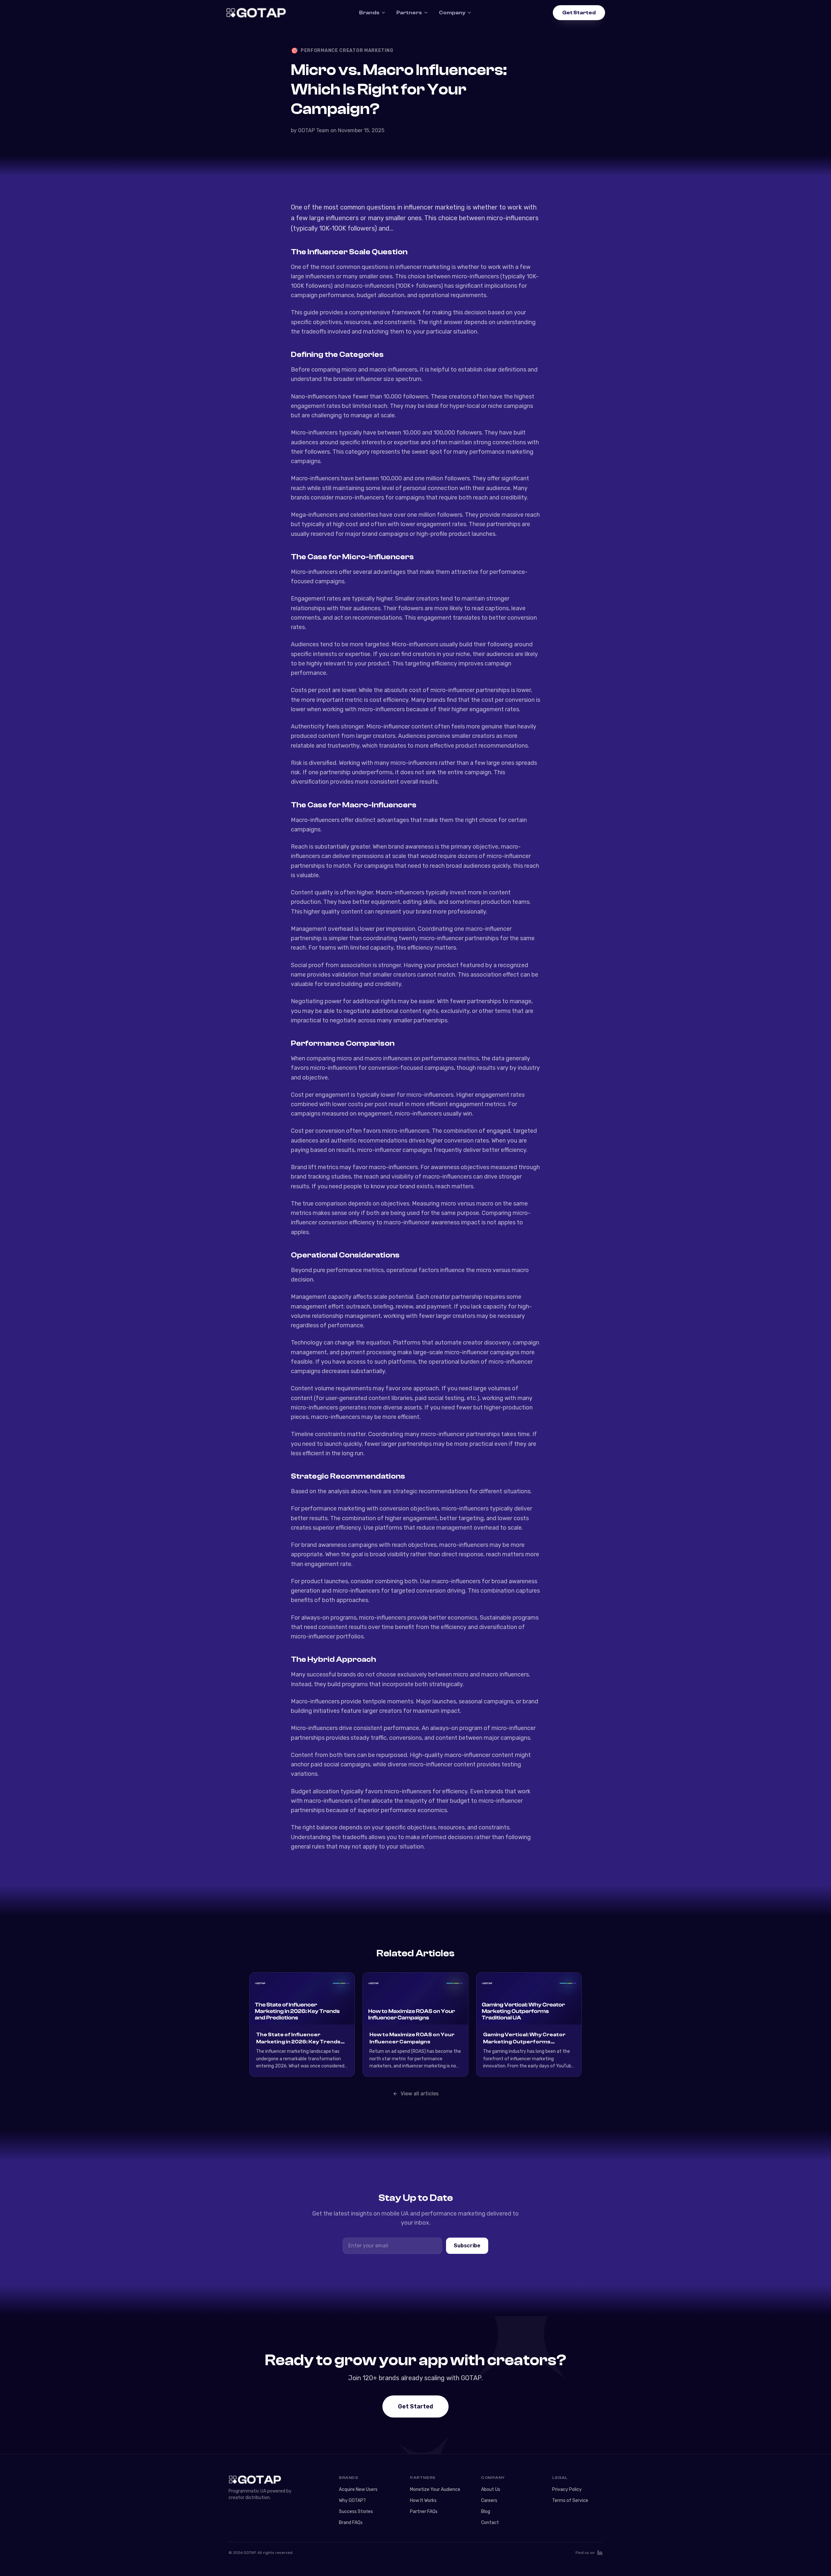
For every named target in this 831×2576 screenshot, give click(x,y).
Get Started (579, 13)
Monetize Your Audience (435, 2489)
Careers (489, 2500)
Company (452, 13)
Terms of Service (570, 2500)
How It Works (423, 2500)
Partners (409, 13)
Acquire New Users (358, 2489)
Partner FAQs (424, 2512)
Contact (490, 2523)
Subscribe (467, 2246)
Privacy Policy (567, 2489)
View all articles (420, 2094)
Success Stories (356, 2512)
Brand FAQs (351, 2523)
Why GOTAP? (352, 2500)
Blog (486, 2512)
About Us (491, 2489)
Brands (369, 13)
